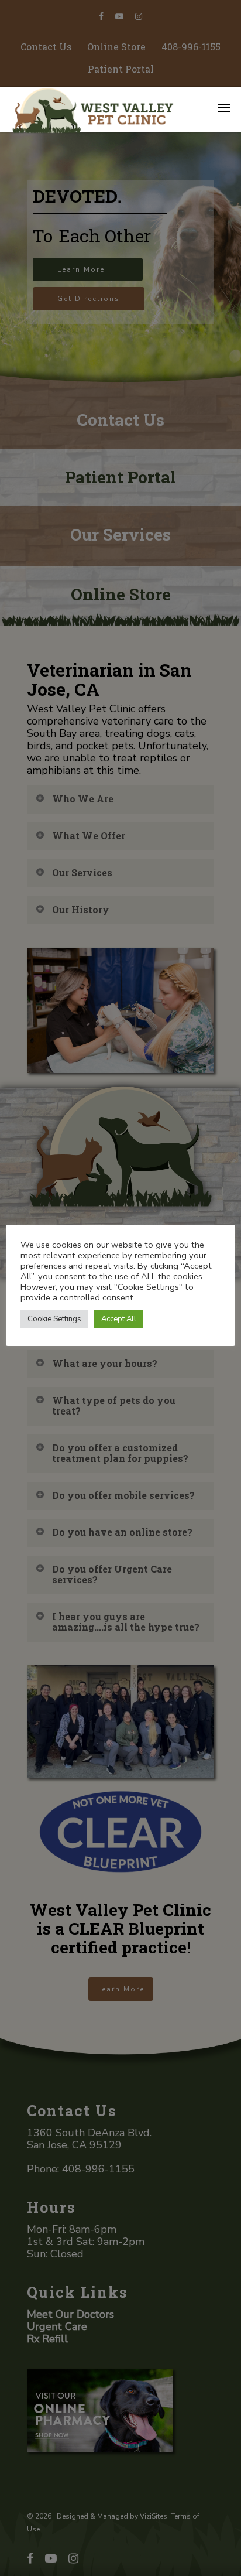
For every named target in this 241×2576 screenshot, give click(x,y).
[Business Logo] (104, 109)
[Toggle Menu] (224, 107)
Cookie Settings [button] (54, 1319)
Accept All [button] (119, 1319)
